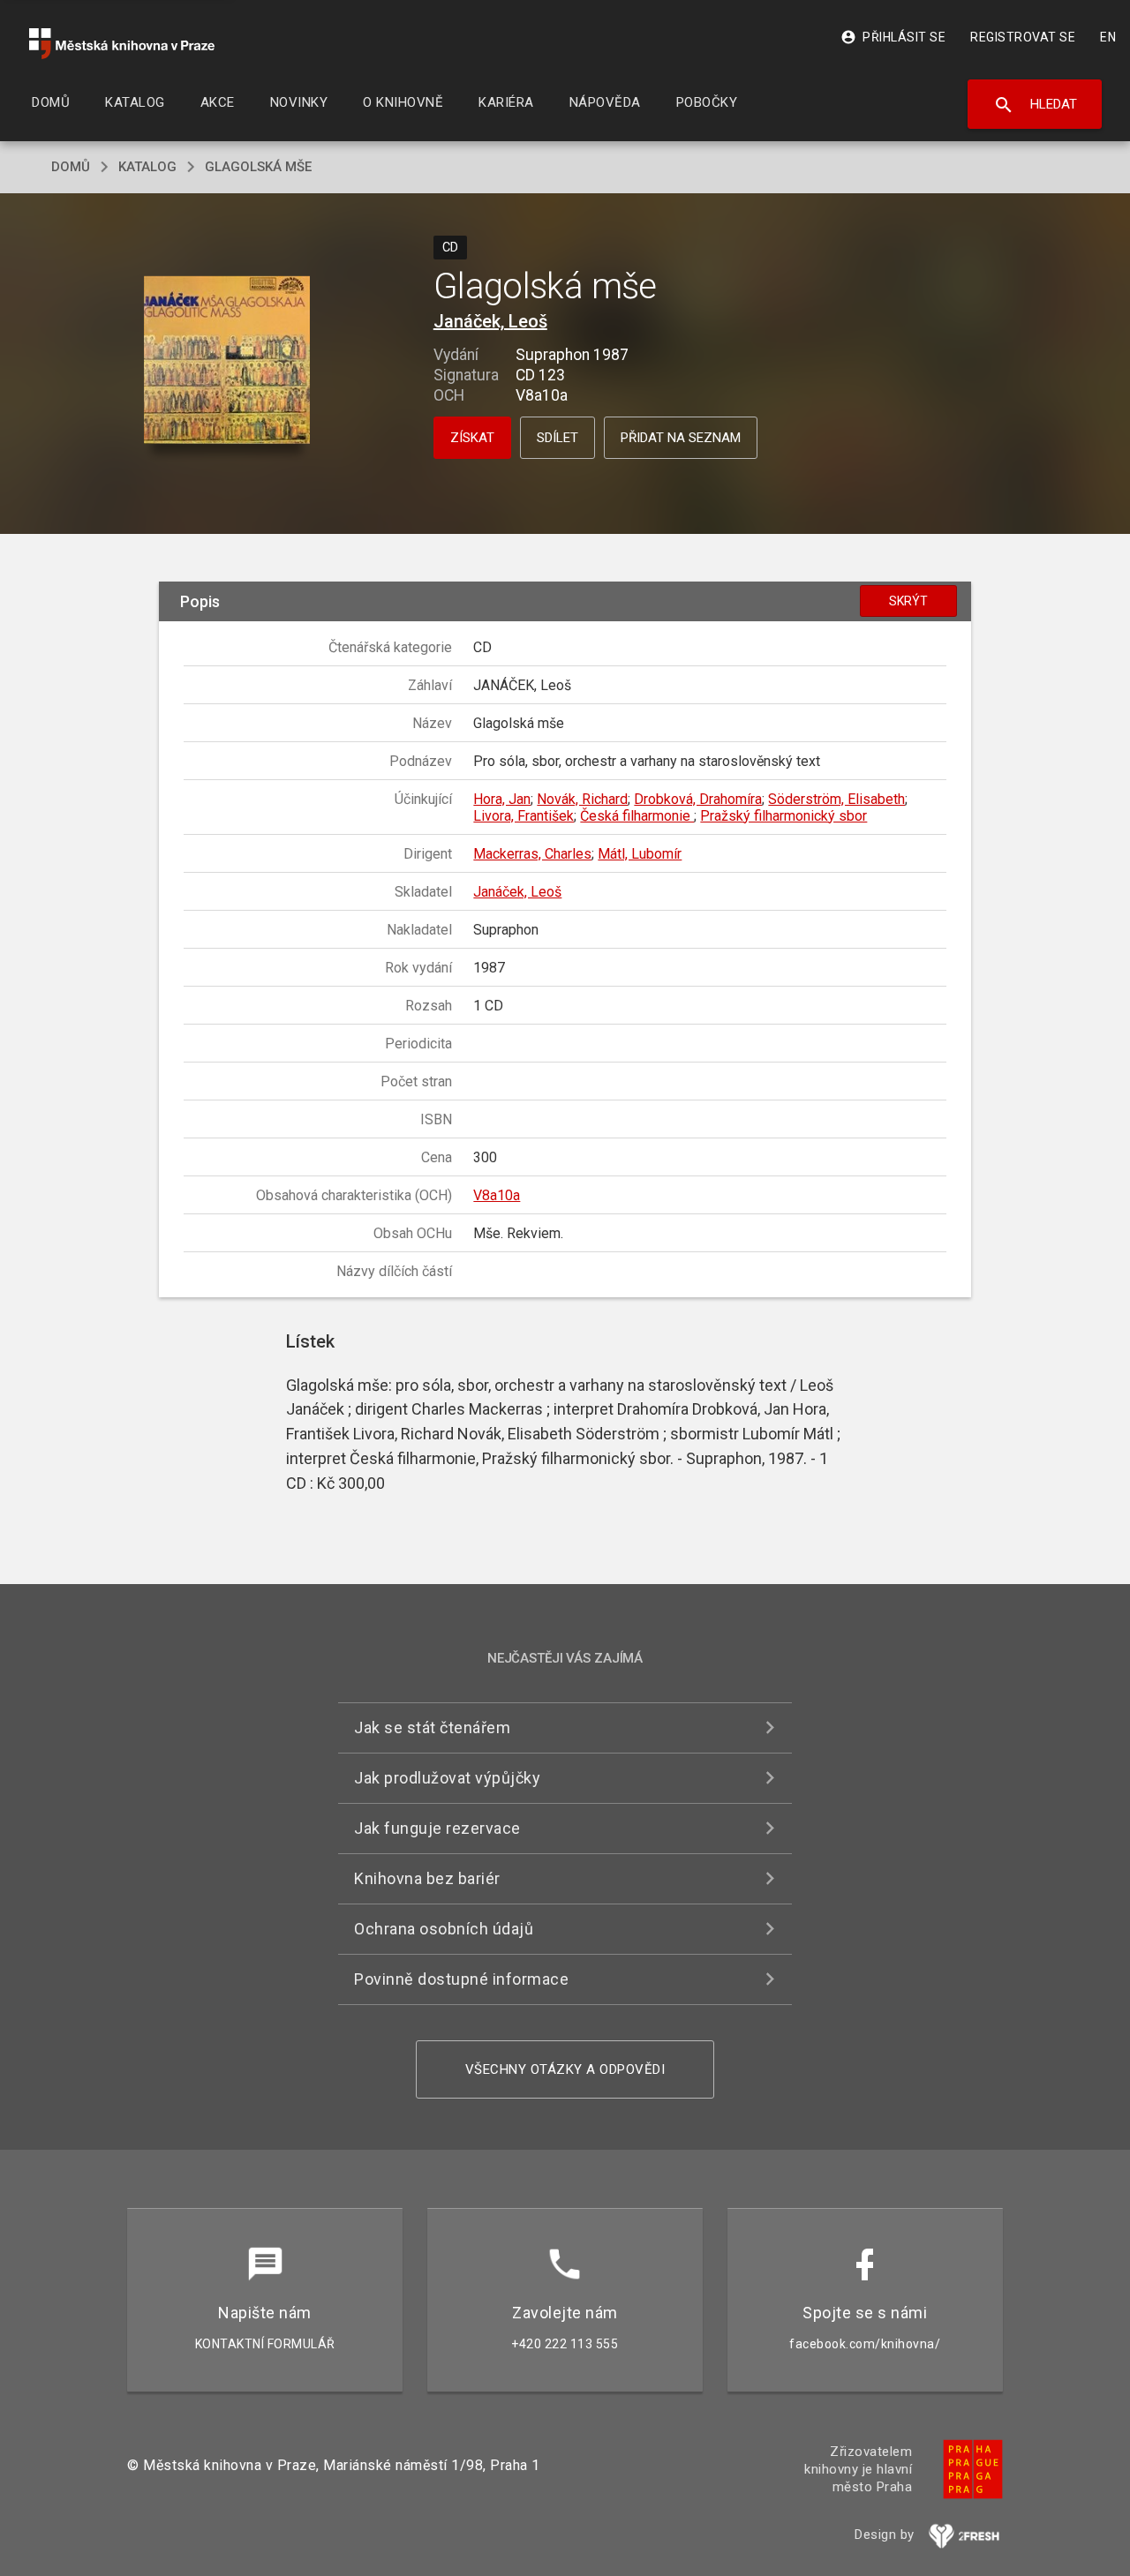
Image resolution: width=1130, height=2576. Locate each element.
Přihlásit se (893, 37)
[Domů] (122, 44)
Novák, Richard (582, 799)
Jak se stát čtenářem (432, 1727)
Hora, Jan (502, 799)
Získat (472, 438)
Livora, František (524, 816)
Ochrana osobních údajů (444, 1929)
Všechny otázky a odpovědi (565, 2069)
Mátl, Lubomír (640, 854)
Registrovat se (1023, 37)
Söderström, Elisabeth (836, 799)
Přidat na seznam (681, 438)
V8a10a (497, 1195)
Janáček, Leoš (490, 321)
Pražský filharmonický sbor (783, 816)
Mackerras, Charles (532, 854)
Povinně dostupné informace (461, 1979)
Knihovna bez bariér (427, 1878)
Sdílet (557, 438)
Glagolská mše (258, 167)
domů (71, 167)
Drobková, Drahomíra (698, 799)
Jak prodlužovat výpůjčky (447, 1778)
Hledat (1035, 105)
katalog (147, 167)
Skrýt (908, 601)
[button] (227, 361)
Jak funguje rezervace (437, 1828)
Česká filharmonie (637, 816)
